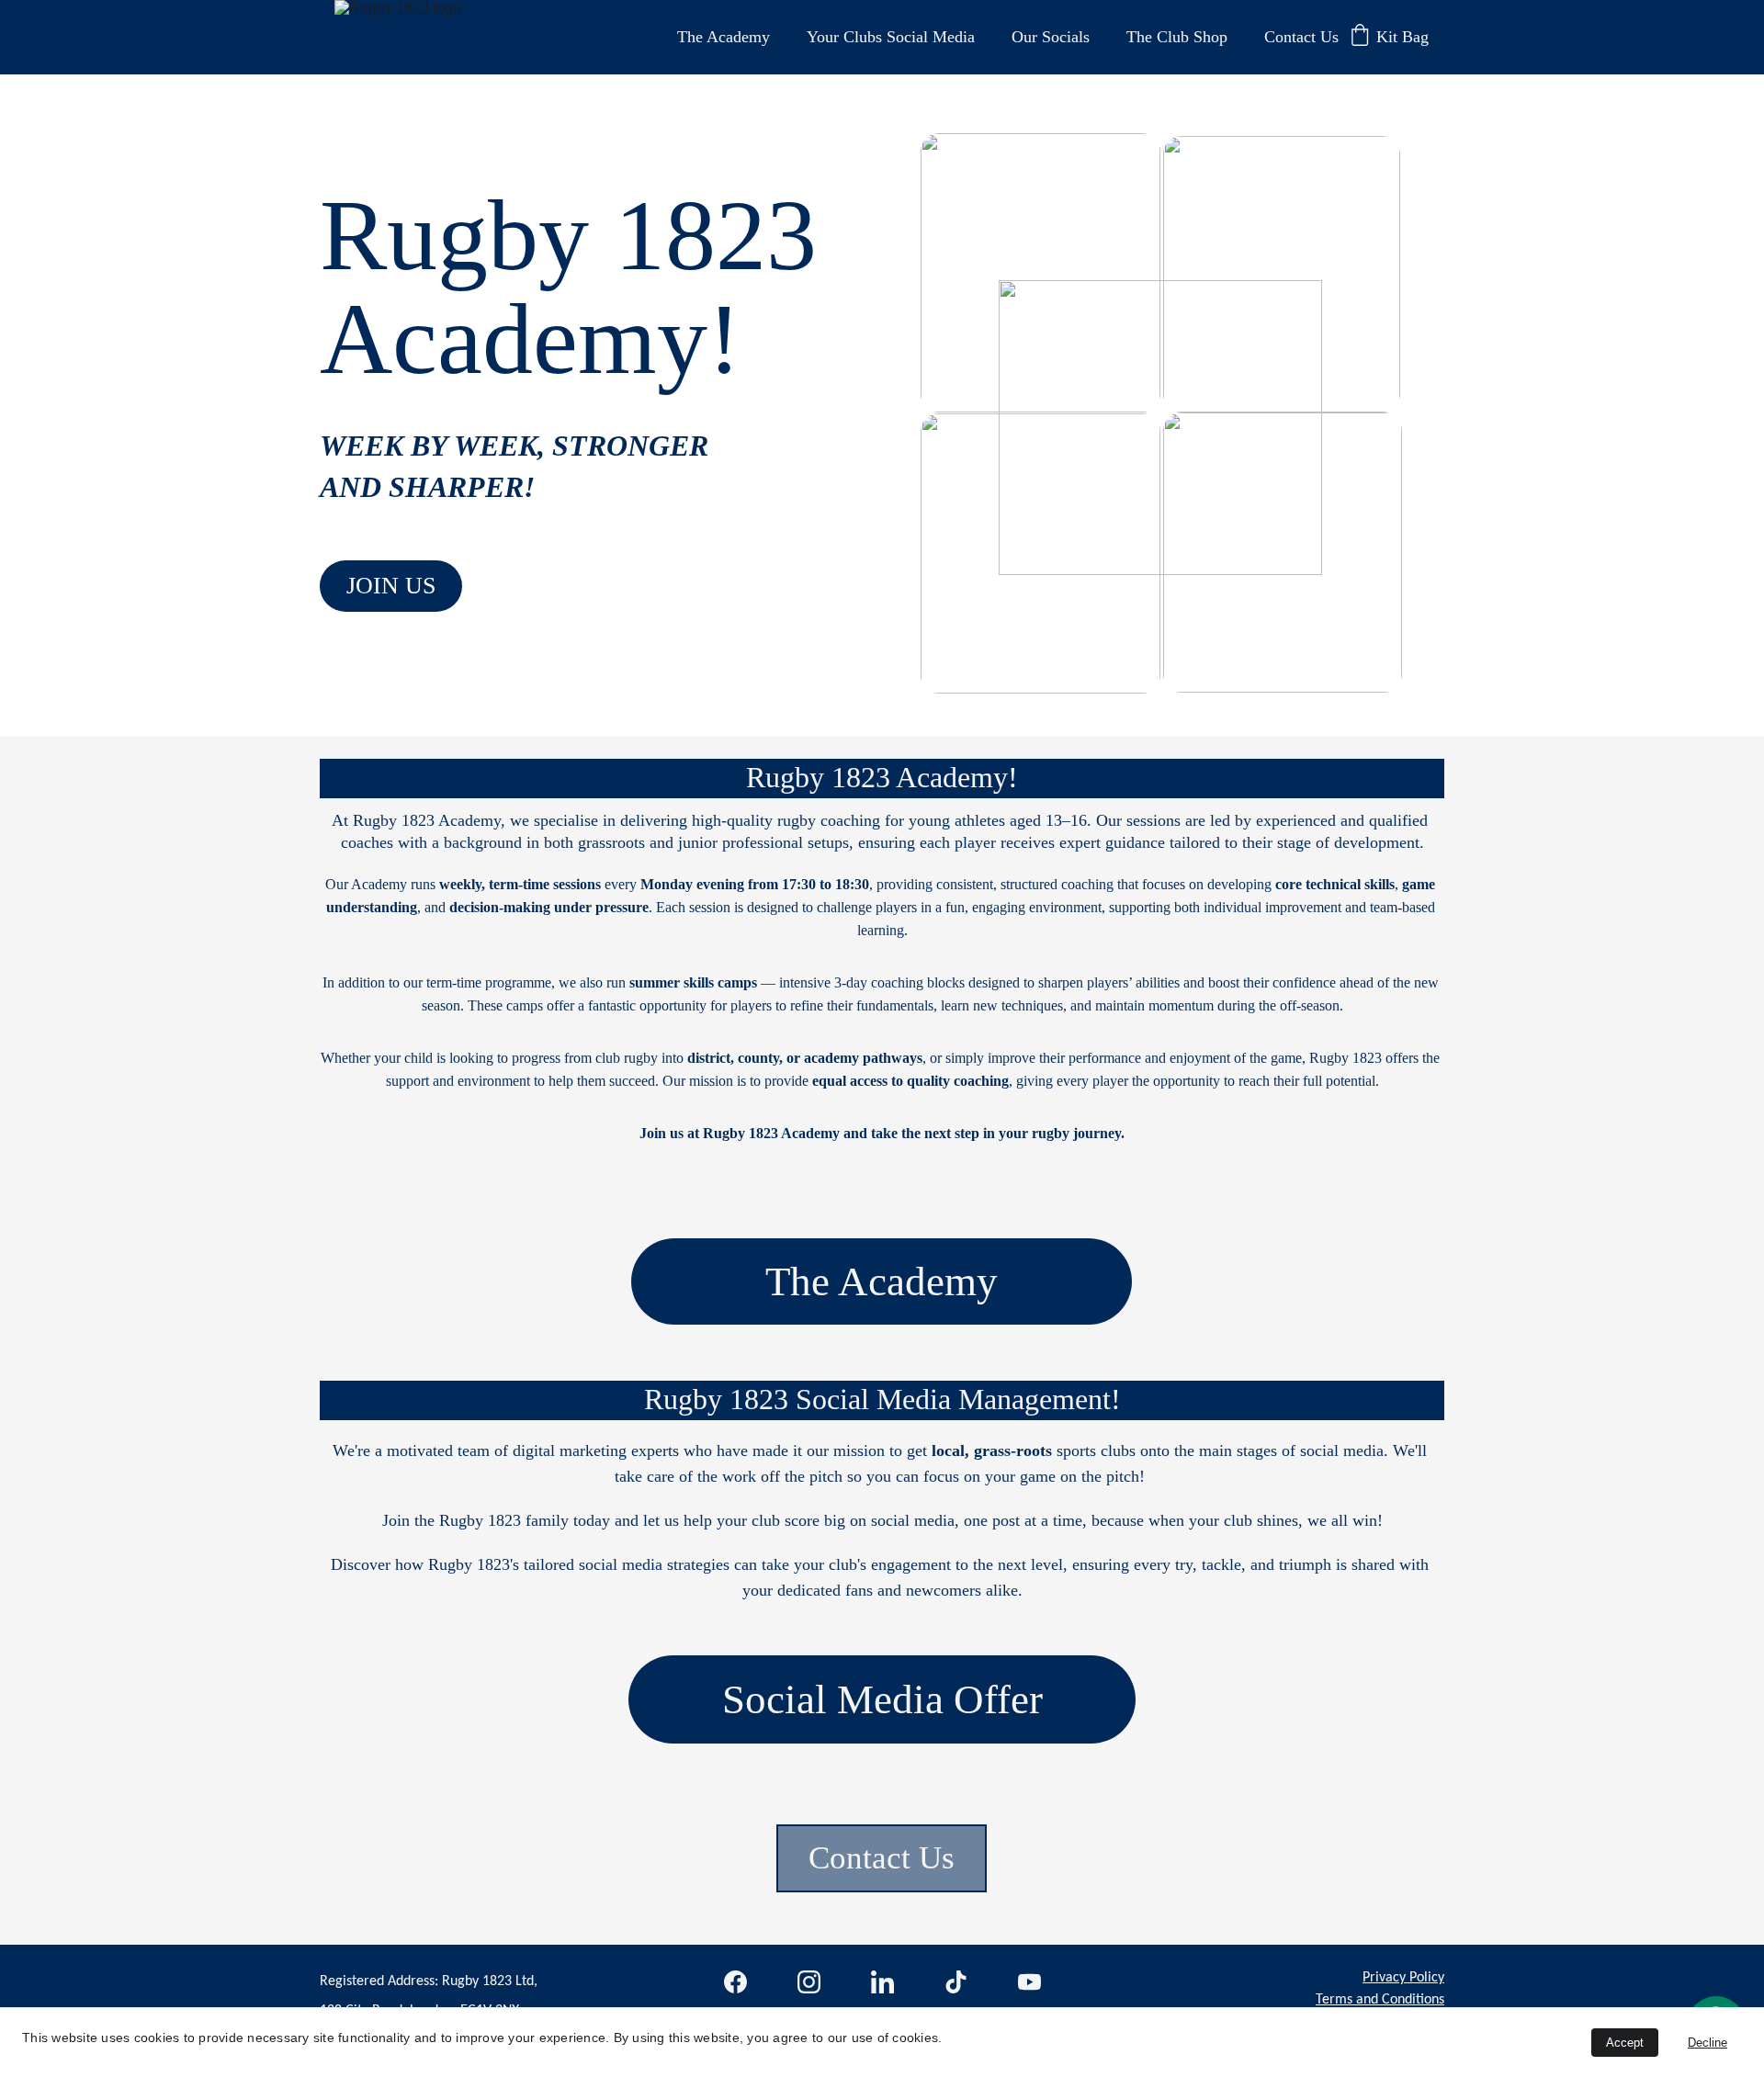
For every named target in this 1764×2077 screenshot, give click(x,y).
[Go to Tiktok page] (956, 1982)
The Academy (724, 37)
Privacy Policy (1403, 1978)
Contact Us (1301, 37)
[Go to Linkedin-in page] (882, 1982)
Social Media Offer (882, 1699)
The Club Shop (1177, 37)
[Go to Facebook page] (735, 1982)
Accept (1625, 2043)
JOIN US (391, 586)
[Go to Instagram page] (809, 1982)
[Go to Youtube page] (1029, 1982)
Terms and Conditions (1380, 2000)
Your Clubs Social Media (891, 37)
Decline (1707, 2043)
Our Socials (1051, 37)
